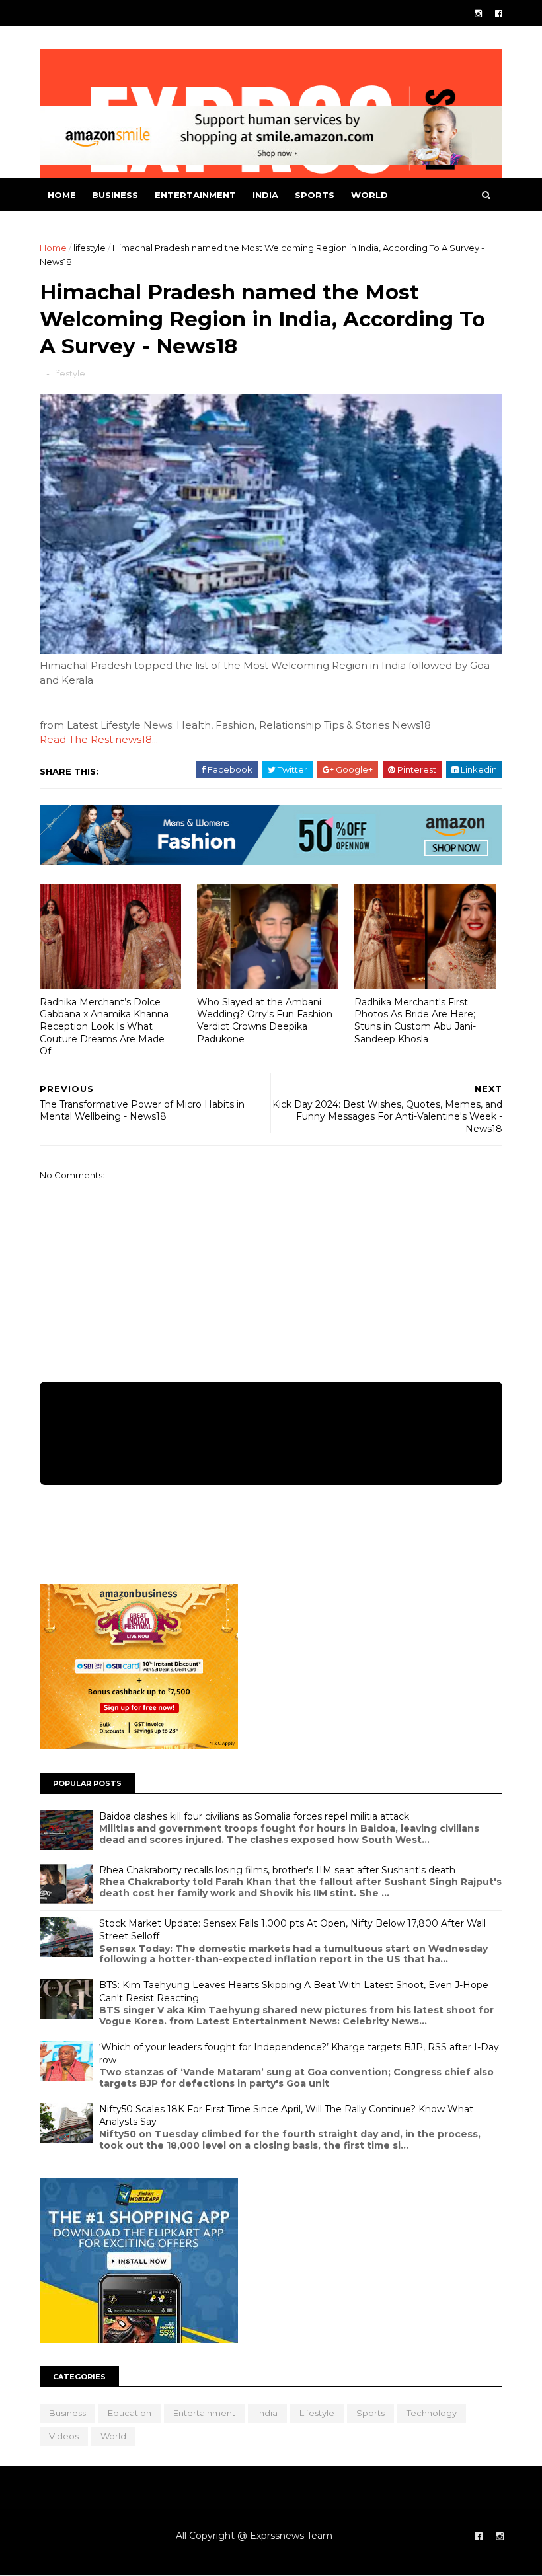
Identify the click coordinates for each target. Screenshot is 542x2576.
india (265, 195)
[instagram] (478, 14)
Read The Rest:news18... (99, 739)
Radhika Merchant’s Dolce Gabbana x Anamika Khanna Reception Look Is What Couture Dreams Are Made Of (104, 1027)
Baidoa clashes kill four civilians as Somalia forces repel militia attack (254, 1816)
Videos (64, 2436)
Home (62, 195)
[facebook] (499, 14)
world (369, 195)
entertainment (195, 195)
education (130, 2413)
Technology (432, 2413)
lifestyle (90, 248)
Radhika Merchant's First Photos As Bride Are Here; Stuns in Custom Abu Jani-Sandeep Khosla (415, 1020)
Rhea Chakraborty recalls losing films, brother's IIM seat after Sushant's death (277, 1870)
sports (315, 195)
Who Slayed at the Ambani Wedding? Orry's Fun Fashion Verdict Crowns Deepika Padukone (265, 1020)
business (115, 195)
